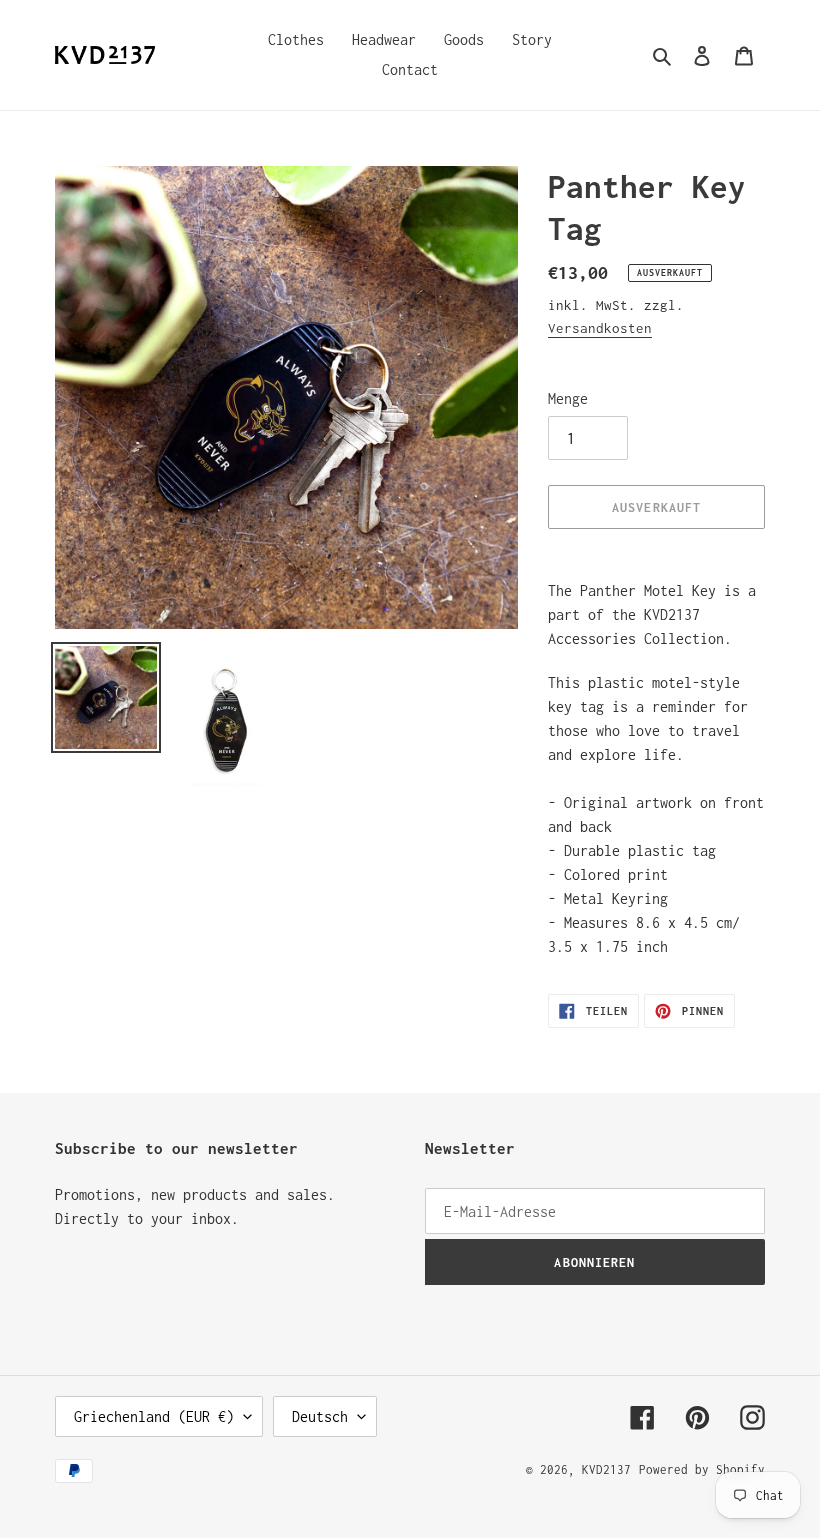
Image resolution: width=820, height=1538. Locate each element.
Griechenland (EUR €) (154, 1416)
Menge (568, 398)
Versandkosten (600, 328)
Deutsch (320, 1416)
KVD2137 (606, 1469)
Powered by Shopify (702, 1469)
